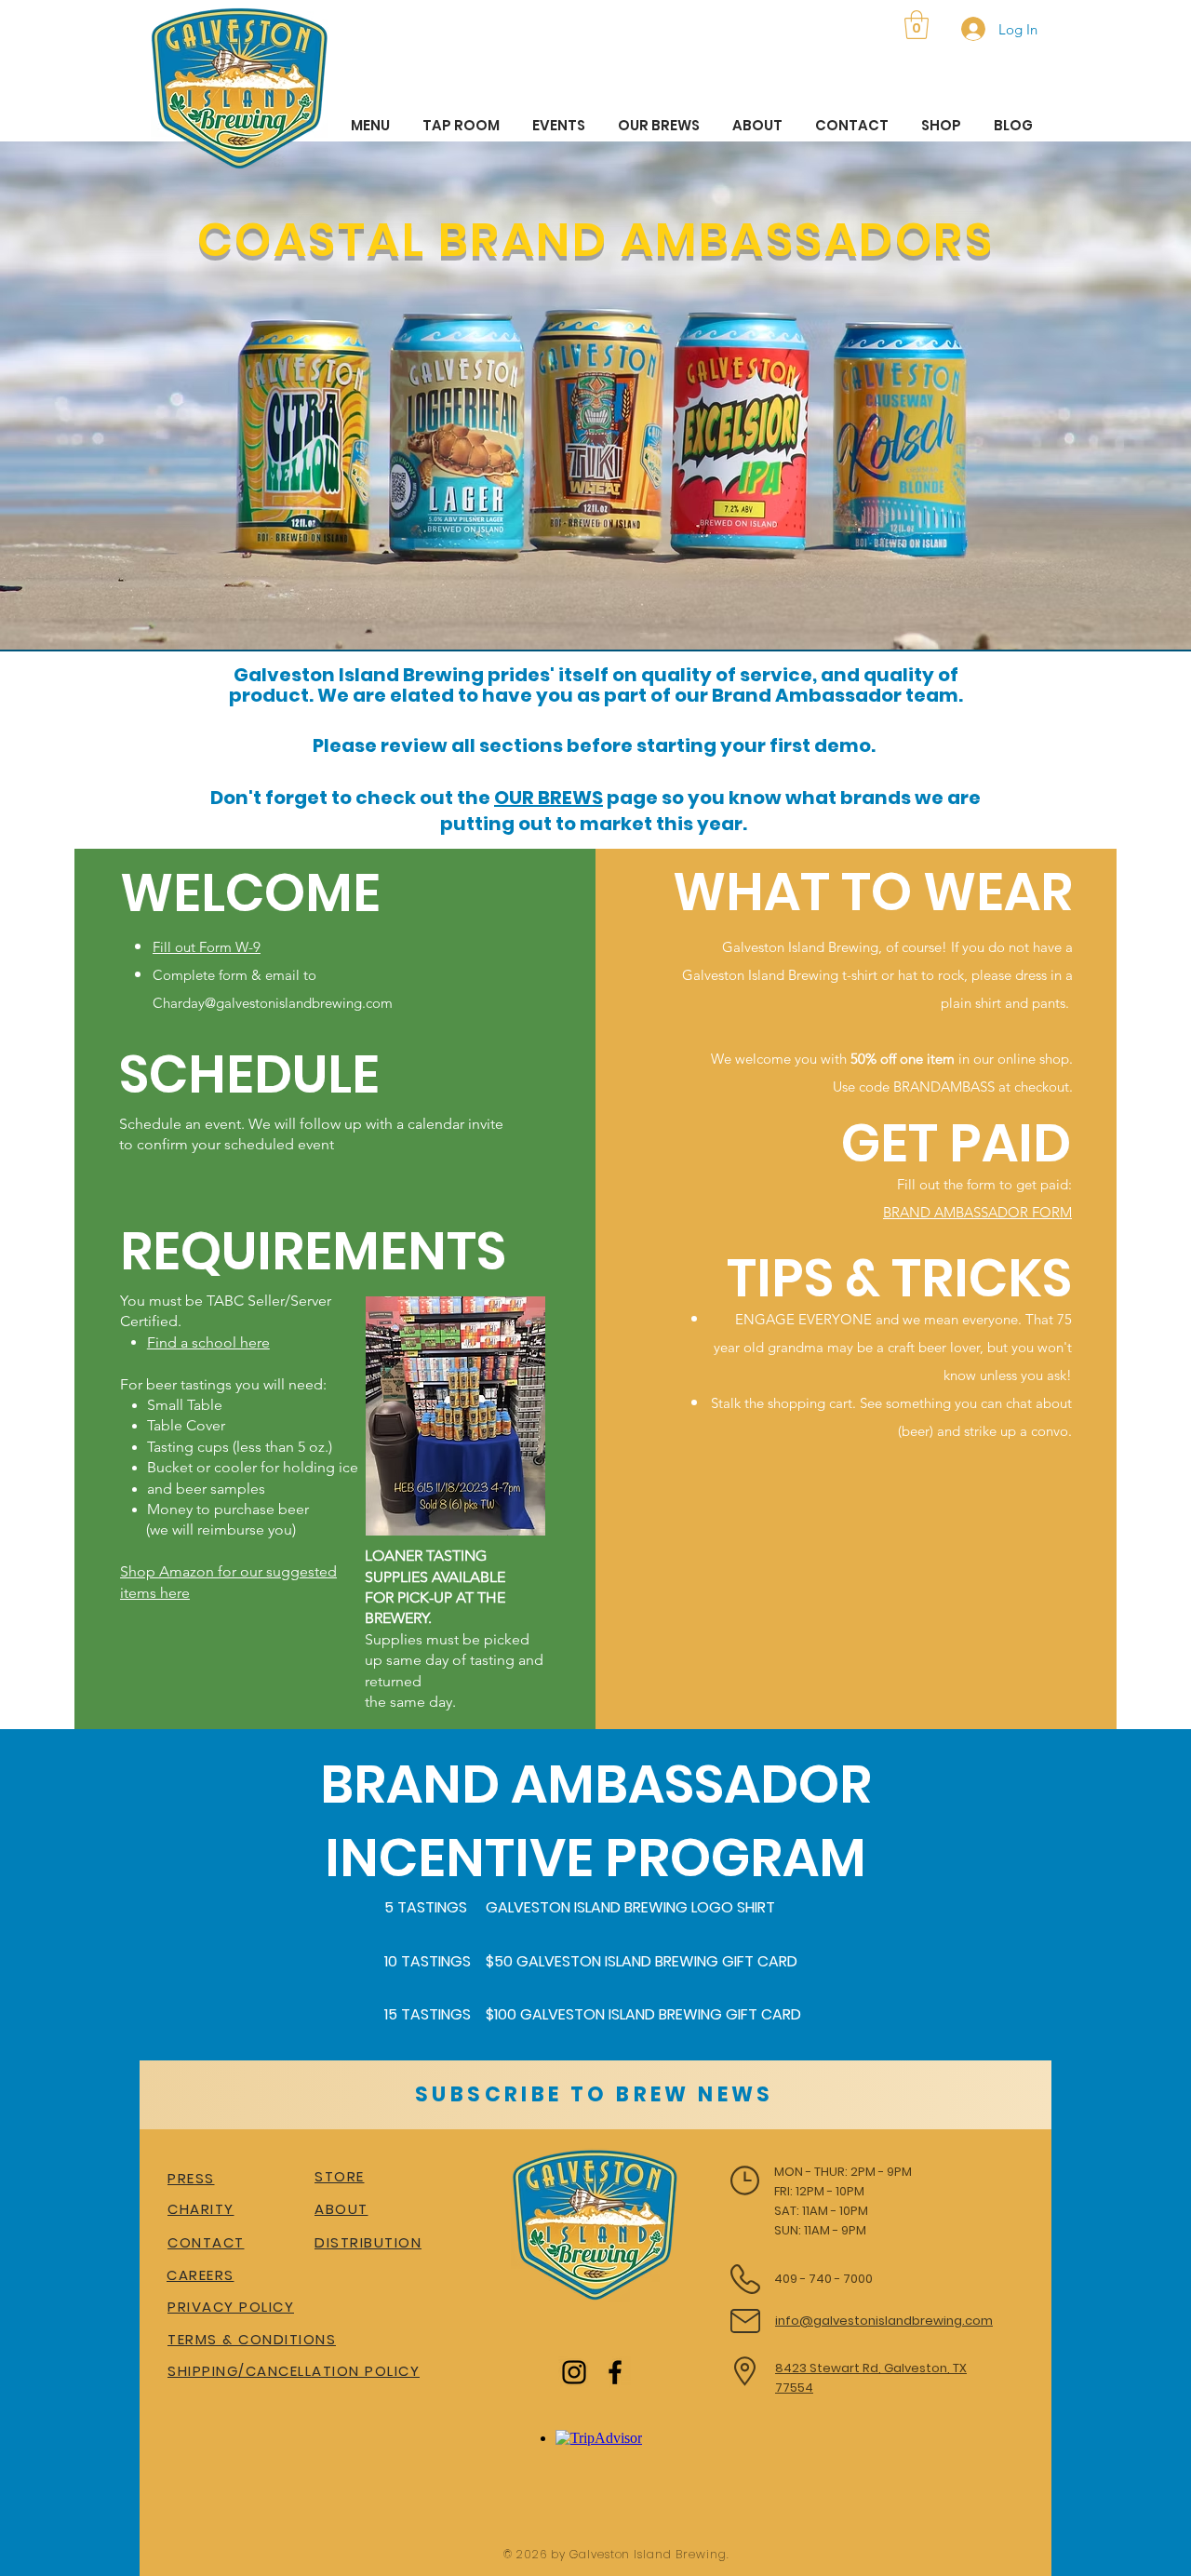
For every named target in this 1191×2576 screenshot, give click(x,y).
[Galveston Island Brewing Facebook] (615, 2372)
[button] (917, 25)
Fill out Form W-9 (207, 947)
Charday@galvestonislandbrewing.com (273, 1003)
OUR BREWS (549, 798)
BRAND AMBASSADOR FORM (977, 1212)
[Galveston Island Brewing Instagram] (574, 2372)
